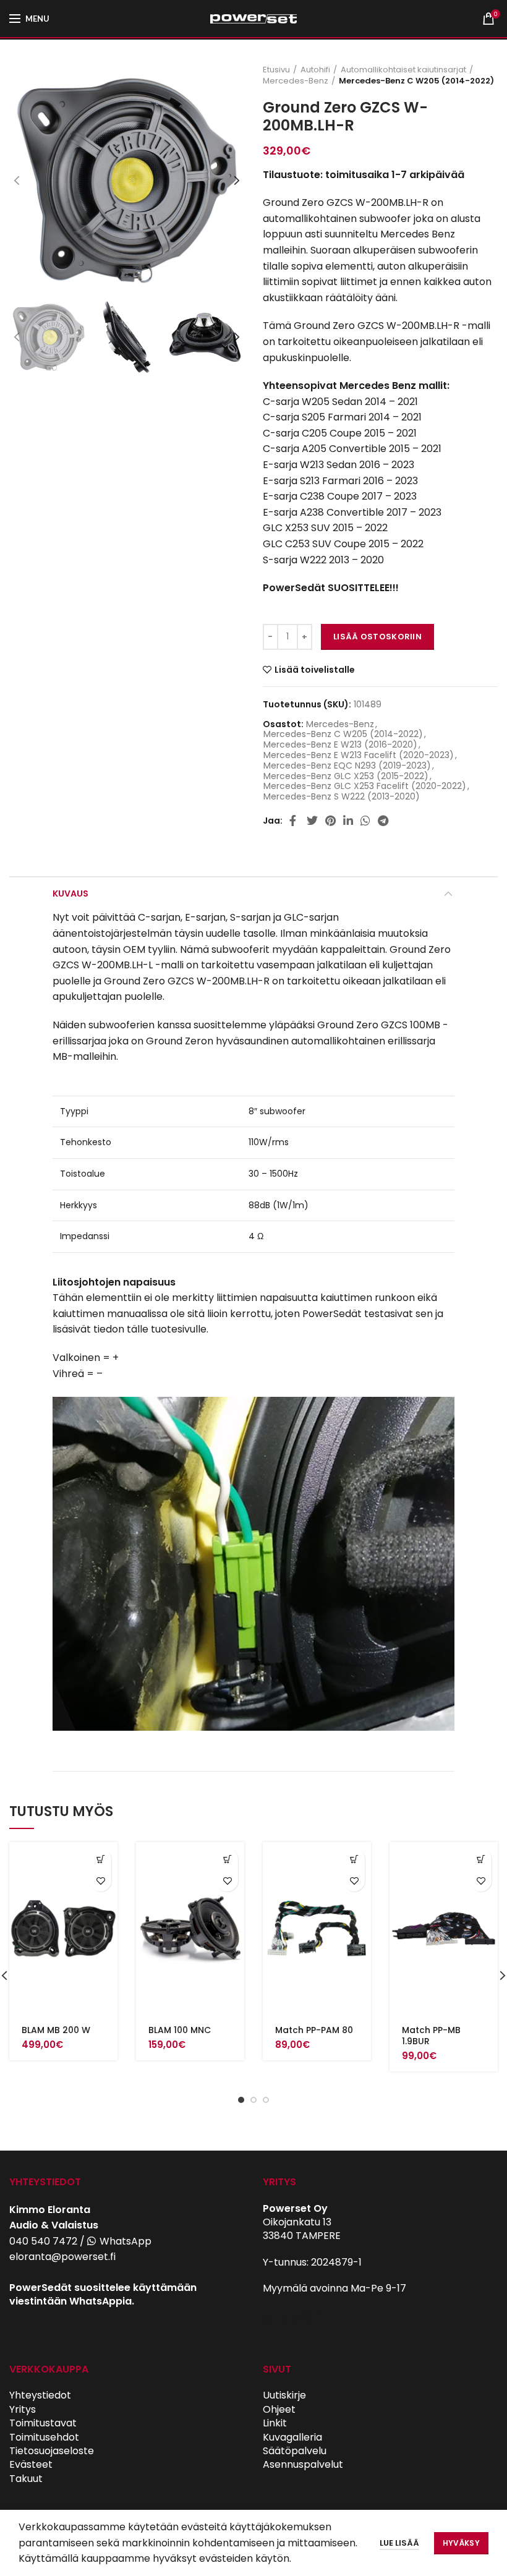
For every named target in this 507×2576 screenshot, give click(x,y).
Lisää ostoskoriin (377, 637)
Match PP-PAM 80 (314, 2030)
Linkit (275, 2423)
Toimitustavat (43, 2423)
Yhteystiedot (40, 2395)
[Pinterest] (330, 821)
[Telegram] (383, 821)
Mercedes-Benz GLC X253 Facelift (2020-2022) (365, 786)
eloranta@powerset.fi (62, 2257)
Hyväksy (461, 2543)
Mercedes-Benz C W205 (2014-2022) (416, 81)
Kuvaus (70, 893)
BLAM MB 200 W (56, 2030)
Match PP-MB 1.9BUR (431, 2036)
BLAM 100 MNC (180, 2030)
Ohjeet (279, 2409)
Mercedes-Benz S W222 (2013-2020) (342, 797)
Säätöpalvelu (295, 2451)
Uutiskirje (284, 2395)
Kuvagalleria (292, 2437)
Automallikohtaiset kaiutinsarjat (403, 70)
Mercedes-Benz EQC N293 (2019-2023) (347, 766)
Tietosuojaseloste (52, 2451)
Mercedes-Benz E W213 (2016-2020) (340, 745)
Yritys (23, 2409)
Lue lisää (399, 2543)
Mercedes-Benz (296, 81)
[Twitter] (312, 821)
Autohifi (315, 70)
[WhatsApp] (365, 821)
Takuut (26, 2479)
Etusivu (276, 70)
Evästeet (31, 2464)
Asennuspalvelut (303, 2464)
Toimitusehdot (44, 2437)
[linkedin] (348, 821)
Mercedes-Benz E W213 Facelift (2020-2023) (359, 755)
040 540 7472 (43, 2241)
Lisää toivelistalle (315, 670)
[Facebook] (294, 821)
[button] (100, 1859)
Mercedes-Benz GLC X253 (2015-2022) (346, 776)
